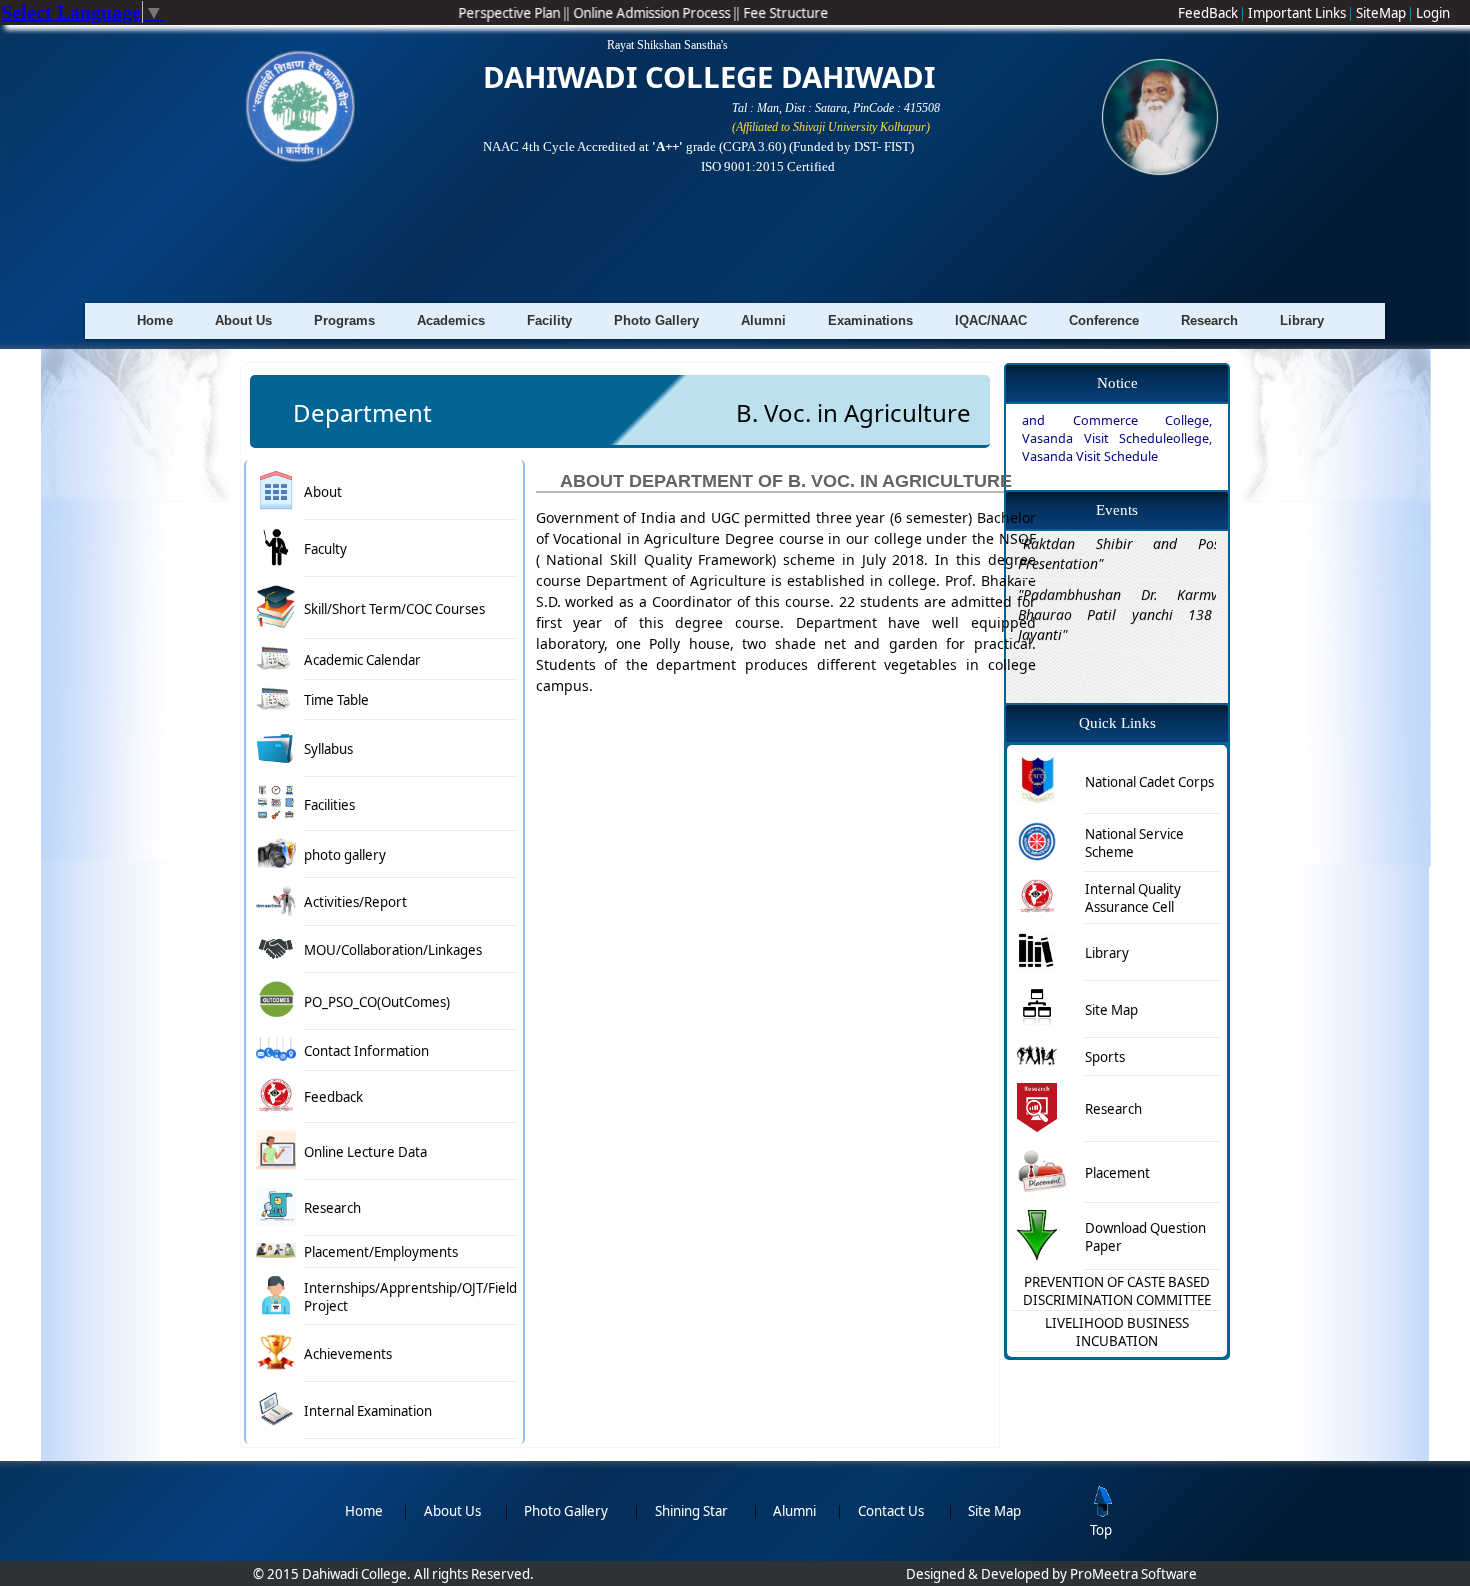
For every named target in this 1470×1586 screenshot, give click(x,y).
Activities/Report (355, 902)
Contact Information (366, 1051)
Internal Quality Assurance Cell (1133, 898)
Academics (451, 320)
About (323, 492)
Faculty (325, 549)
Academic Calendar (362, 660)
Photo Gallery (656, 320)
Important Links (1298, 13)
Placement (1117, 1173)
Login (1433, 13)
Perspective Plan (529, 13)
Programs (344, 320)
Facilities (329, 805)
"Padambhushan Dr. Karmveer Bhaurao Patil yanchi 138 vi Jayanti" (1128, 591)
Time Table (336, 700)
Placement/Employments (381, 1252)
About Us (243, 320)
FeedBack (1209, 13)
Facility (549, 320)
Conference (1104, 320)
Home (155, 320)
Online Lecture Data (365, 1152)
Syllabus (328, 749)
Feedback (333, 1097)
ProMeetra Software (1133, 1574)
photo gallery (345, 855)
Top (1101, 1530)
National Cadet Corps (1149, 782)
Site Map (1111, 1010)
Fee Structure (804, 13)
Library (1302, 320)
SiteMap (1382, 13)
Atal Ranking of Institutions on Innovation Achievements (730, 223)
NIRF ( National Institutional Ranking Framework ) (730, 195)
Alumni (763, 320)
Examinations (870, 320)
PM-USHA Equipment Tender (1106, 478)
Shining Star (691, 1511)
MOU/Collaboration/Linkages (393, 950)
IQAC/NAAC (991, 320)
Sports (1105, 1057)
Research (1209, 320)
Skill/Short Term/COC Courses (394, 609)
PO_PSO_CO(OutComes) (377, 1002)
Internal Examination (368, 1411)
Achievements (348, 1354)
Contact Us (891, 1511)
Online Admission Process (672, 13)
